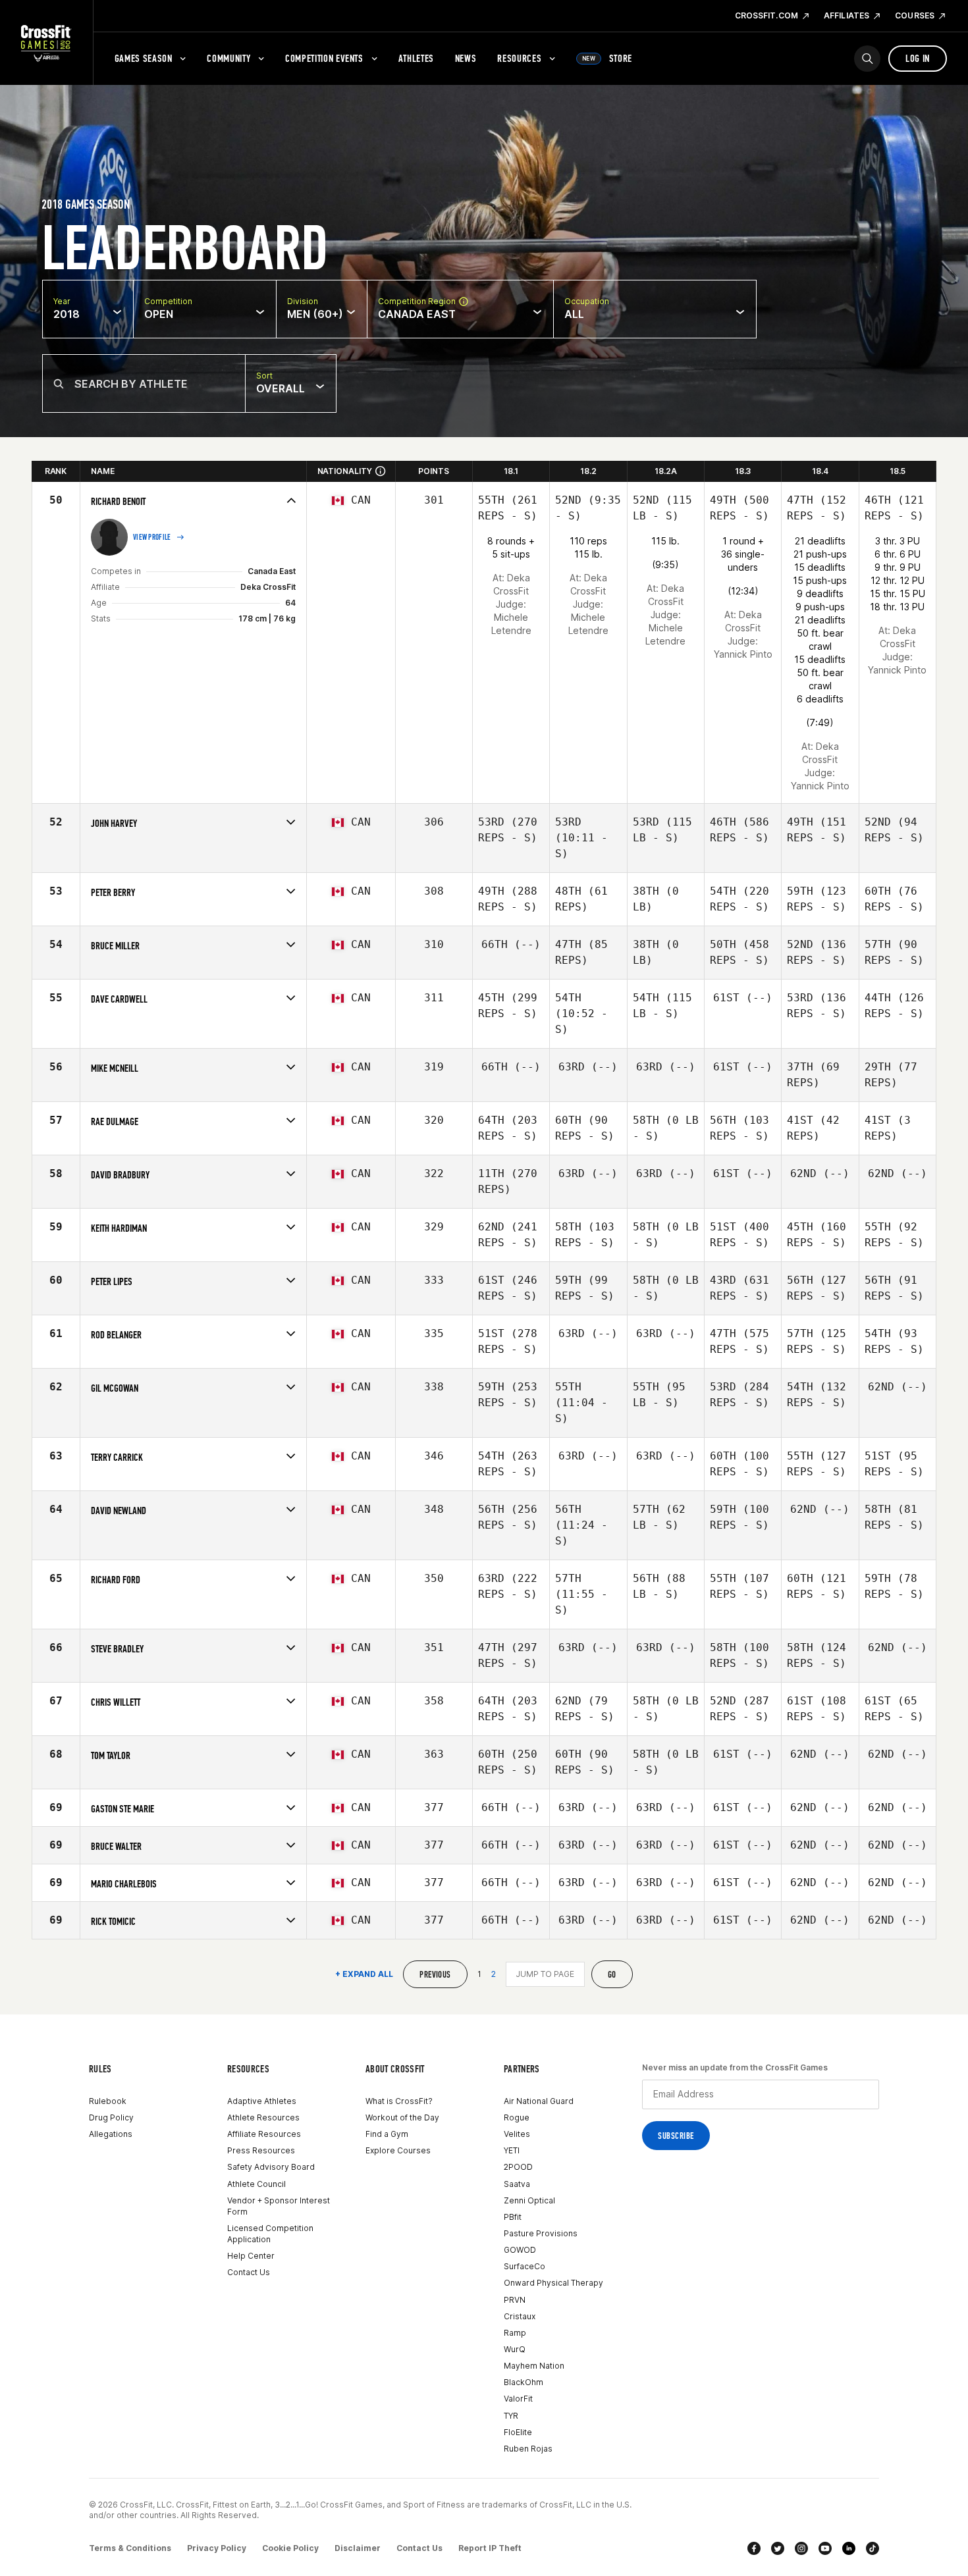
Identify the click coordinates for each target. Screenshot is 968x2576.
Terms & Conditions (130, 2548)
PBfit (513, 2217)
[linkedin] (849, 2548)
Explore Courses (398, 2150)
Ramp (515, 2333)
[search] (867, 59)
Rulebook (108, 2101)
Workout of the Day (402, 2117)
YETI (512, 2150)
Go (612, 1975)
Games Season (144, 58)
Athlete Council (256, 2184)
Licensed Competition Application (270, 2234)
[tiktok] (873, 2548)
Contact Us (249, 2272)
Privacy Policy (217, 2548)
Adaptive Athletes (262, 2101)
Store (607, 58)
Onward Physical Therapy (553, 2283)
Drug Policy (111, 2117)
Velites (517, 2134)
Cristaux (520, 2316)
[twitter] (778, 2548)
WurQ (515, 2349)
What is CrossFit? (399, 2101)
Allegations (111, 2134)
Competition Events (324, 58)
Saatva (517, 2184)
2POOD (518, 2167)
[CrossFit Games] (46, 43)
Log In (918, 58)
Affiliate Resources (264, 2134)
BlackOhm (524, 2382)
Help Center (251, 2256)
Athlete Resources (263, 2117)
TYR (511, 2416)
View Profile (152, 537)
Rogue (517, 2117)
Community (229, 58)
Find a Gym (387, 2134)
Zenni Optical (529, 2200)
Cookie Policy (290, 2548)
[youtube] (825, 2548)
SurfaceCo (524, 2266)
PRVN (515, 2300)
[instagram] (801, 2548)
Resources (519, 58)
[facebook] (754, 2548)
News (466, 58)
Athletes (416, 58)
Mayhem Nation (534, 2366)
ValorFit (518, 2399)
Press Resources (261, 2150)
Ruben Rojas (528, 2449)
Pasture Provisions (541, 2233)
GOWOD (520, 2250)
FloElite (518, 2432)
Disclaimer (358, 2548)
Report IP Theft (490, 2548)
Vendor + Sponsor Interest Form (279, 2206)
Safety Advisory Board (271, 2167)
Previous (435, 1975)
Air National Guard (539, 2101)
